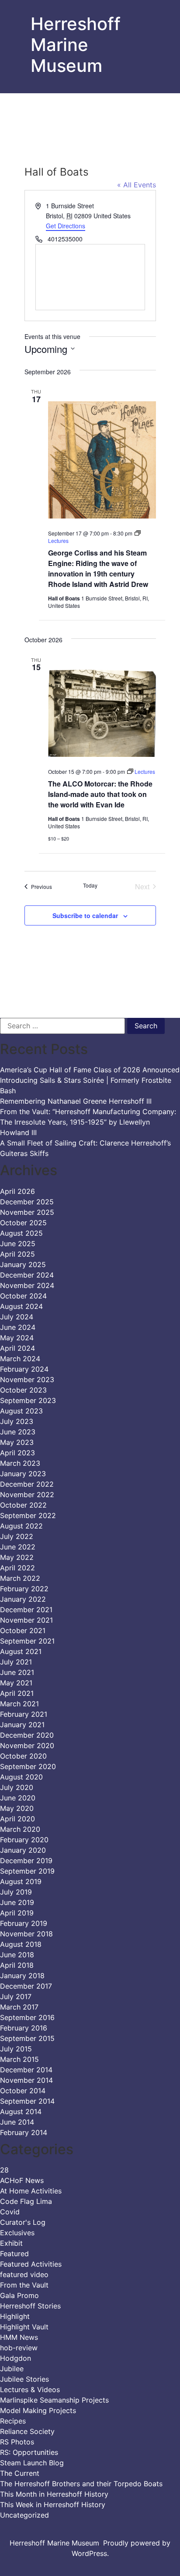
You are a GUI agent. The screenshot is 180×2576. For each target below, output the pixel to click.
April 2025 (17, 1254)
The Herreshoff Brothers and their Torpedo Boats (81, 2484)
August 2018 (21, 1944)
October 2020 (23, 1756)
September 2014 (27, 2101)
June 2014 (17, 2122)
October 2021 (23, 1630)
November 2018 (26, 1934)
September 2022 (28, 1515)
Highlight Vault (24, 2327)
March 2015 (19, 2059)
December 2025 (27, 1202)
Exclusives (17, 2233)
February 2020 (24, 1840)
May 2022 (17, 1557)
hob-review (19, 2348)
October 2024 (23, 1296)
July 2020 (17, 1787)
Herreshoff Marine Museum (76, 45)
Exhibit (11, 2243)
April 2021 (17, 1693)
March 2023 (20, 1463)
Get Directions (66, 226)
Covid (10, 2212)
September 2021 (27, 1641)
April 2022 (17, 1568)
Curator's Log (23, 2222)
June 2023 (18, 1432)
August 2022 (21, 1526)
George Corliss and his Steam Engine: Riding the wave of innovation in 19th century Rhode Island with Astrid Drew (98, 568)
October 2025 (23, 1223)
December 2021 (26, 1610)
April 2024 (17, 1348)
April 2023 (17, 1453)
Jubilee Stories (24, 2379)
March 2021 (19, 1704)
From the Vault (24, 2285)
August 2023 (21, 1411)
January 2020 (23, 1850)
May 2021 (16, 1683)
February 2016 (24, 2028)
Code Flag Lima (26, 2201)
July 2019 (16, 1892)
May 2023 (17, 1442)
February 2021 (24, 1714)
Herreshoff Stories (30, 2306)
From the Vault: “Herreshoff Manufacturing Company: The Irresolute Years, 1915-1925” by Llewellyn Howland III (88, 1122)
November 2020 (27, 1746)
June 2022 (18, 1547)
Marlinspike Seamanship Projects (54, 2400)
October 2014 (23, 2091)
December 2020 (27, 1735)
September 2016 (27, 2017)
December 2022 (27, 1484)
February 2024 (24, 1369)
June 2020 (18, 1798)
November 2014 (26, 2080)
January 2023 (23, 1474)
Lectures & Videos (30, 2390)
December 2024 (27, 1275)
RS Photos (17, 2442)
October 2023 (23, 1390)
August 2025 (21, 1233)
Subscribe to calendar (85, 915)
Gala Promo (19, 2295)
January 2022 (23, 1599)
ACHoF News (22, 2180)
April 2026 (17, 1191)
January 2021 (22, 1725)
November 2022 (27, 1495)
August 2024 (21, 1306)
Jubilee (12, 2369)
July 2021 (16, 1662)
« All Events (137, 185)
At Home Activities (31, 2191)
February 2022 (24, 1589)
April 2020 (17, 1819)
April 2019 (17, 1913)
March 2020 (20, 1829)
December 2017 (26, 1986)
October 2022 (23, 1505)
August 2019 (21, 1881)
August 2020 (21, 1777)
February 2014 (24, 2132)
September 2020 (28, 1766)
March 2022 (20, 1578)
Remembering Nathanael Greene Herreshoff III (76, 1101)
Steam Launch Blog (32, 2463)
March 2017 (19, 2007)
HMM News (19, 2337)
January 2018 (22, 1976)
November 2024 (27, 1285)
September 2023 (28, 1400)
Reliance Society (27, 2431)
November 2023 (27, 1380)
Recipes (13, 2421)
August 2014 (21, 2112)
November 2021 (26, 1620)
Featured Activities (31, 2264)
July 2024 (17, 1317)
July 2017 (16, 1996)
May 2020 (17, 1808)
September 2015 (27, 2038)
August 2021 (21, 1651)
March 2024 (20, 1359)
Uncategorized (24, 2515)
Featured (14, 2254)
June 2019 (17, 1902)
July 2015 (16, 2049)
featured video (24, 2274)
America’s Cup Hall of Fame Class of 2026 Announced (90, 1070)
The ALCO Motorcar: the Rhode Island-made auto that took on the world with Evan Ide (100, 794)
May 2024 (17, 1338)
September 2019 (27, 1871)
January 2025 (23, 1264)
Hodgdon (16, 2358)
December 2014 (26, 2070)
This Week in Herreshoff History (53, 2505)
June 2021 (17, 1672)
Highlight (15, 2316)
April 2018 (17, 1965)
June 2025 (18, 1244)
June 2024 (18, 1327)
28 (4, 2170)
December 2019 (26, 1861)
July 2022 (17, 1536)
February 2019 (24, 1923)
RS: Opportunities (29, 2452)
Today (90, 885)
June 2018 (17, 1955)
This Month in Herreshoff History (54, 2494)
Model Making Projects (38, 2410)
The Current (20, 2473)
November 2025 (27, 1212)
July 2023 (17, 1421)
